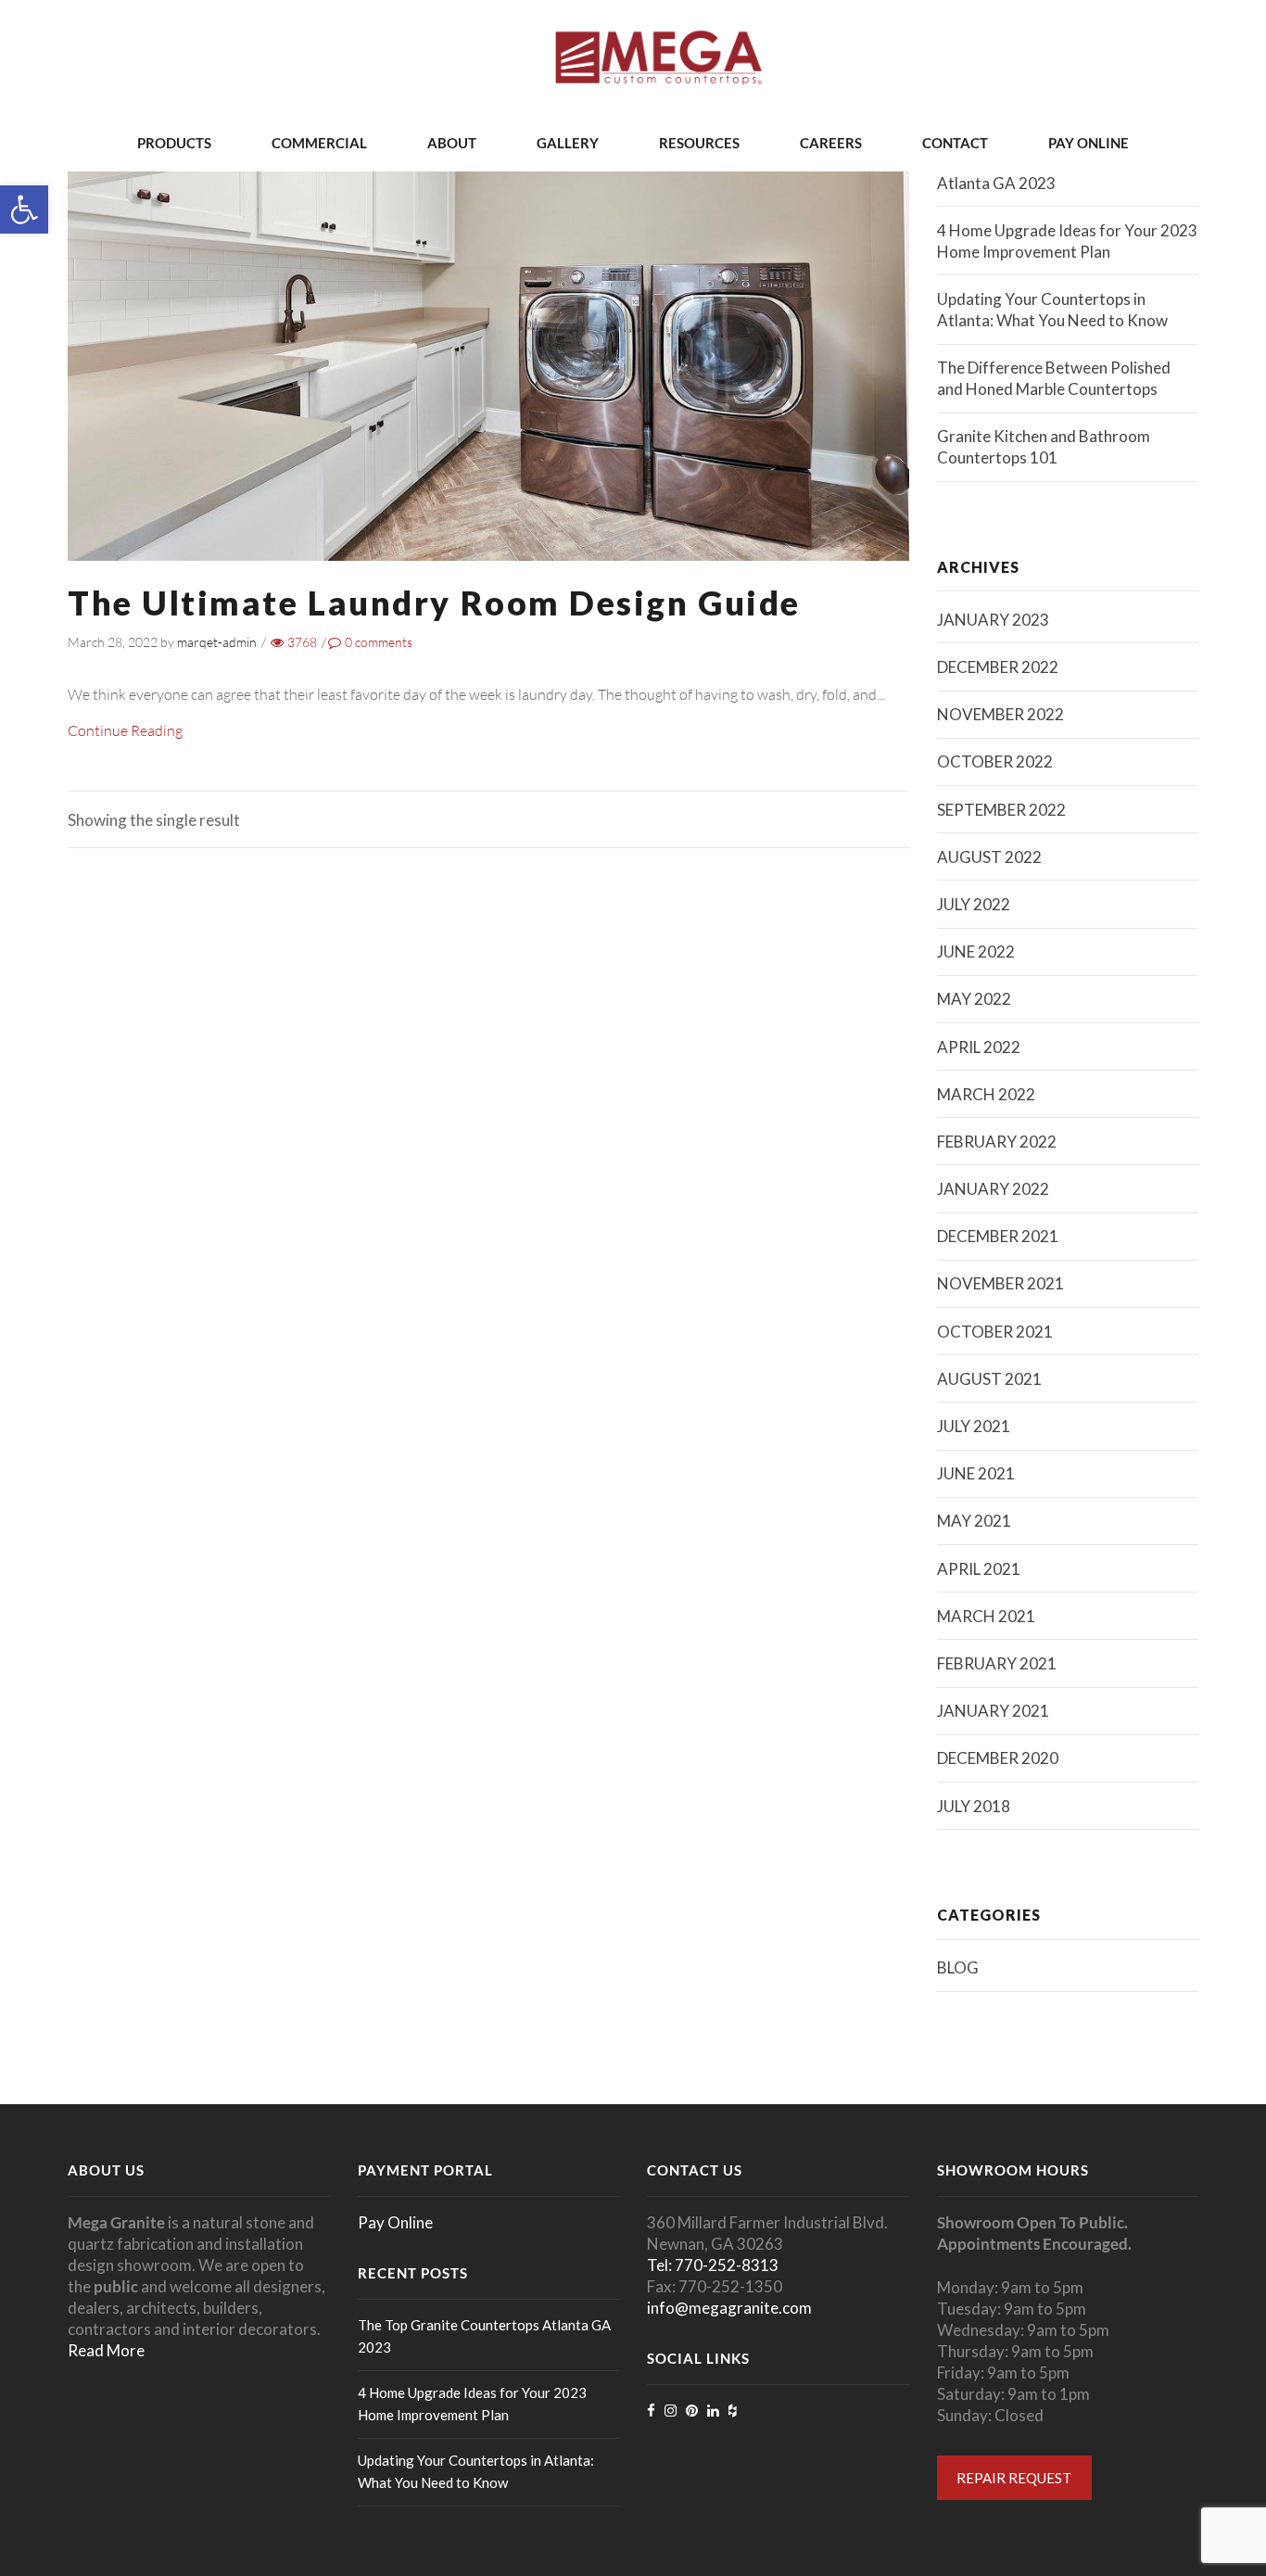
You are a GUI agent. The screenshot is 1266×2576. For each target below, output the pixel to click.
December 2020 (998, 1758)
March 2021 (986, 1616)
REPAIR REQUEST (1014, 2478)
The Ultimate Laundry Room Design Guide (434, 603)
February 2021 (997, 1663)
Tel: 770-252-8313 (713, 2265)
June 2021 (976, 1473)
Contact (955, 143)
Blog (958, 1967)
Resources (699, 143)
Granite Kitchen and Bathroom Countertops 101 (1044, 447)
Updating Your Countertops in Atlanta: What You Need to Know (1052, 310)
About (452, 143)
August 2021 (989, 1379)
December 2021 (998, 1236)
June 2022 (976, 952)
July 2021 (974, 1426)
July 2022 (974, 904)
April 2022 (979, 1047)
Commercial (319, 143)
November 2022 (1000, 714)
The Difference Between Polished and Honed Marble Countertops (1054, 378)
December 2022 (998, 667)
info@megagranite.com (729, 2308)
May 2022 (974, 999)
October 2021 (995, 1332)
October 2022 (995, 761)
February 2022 (997, 1142)
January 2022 (993, 1189)
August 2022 (989, 857)
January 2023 (993, 620)
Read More (106, 2350)
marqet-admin (217, 642)
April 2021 (979, 1569)
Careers (831, 143)
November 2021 (1000, 1283)
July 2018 (974, 1806)
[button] (24, 209)
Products (174, 143)
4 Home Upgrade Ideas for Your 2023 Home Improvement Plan (1067, 241)
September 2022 (1001, 810)
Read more (488, 304)
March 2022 (986, 1094)
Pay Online (1089, 143)
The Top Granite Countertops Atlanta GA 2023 (1040, 172)
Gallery (568, 143)
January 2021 (993, 1711)
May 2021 (974, 1521)
